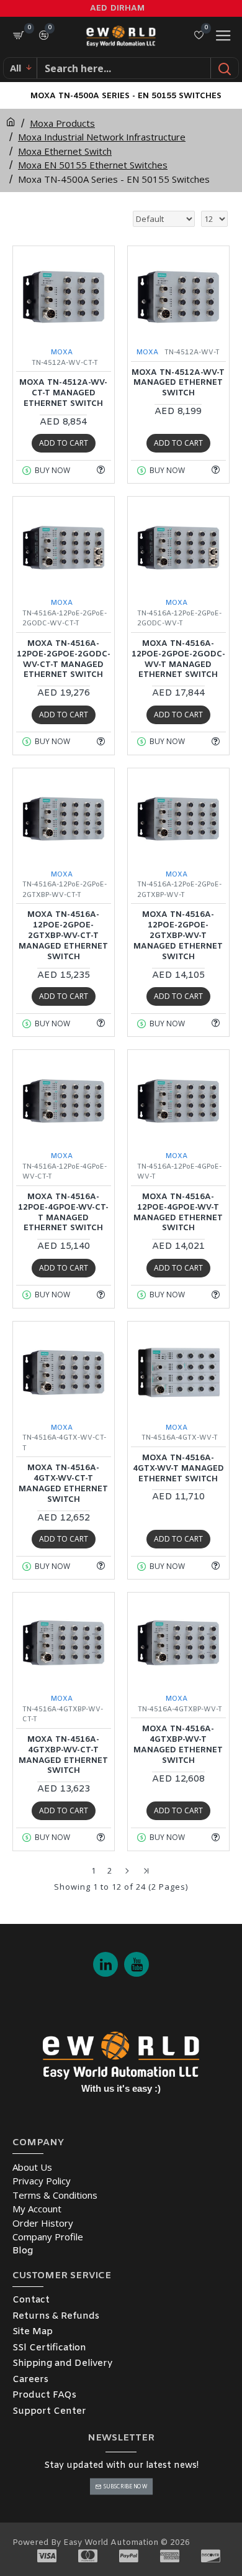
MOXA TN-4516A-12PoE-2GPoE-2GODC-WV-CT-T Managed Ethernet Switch (64, 660)
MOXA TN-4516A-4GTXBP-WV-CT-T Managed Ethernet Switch (63, 1756)
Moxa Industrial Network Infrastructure (102, 137)
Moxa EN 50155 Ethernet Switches (93, 165)
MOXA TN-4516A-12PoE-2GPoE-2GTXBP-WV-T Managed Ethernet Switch (178, 936)
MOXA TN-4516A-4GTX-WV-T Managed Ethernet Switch (178, 1469)
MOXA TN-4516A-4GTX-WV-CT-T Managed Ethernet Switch (63, 1484)
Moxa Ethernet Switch (65, 151)
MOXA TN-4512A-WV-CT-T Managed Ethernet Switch (63, 393)
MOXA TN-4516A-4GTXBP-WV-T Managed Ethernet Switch (178, 1745)
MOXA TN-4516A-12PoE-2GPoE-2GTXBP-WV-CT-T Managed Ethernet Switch (63, 936)
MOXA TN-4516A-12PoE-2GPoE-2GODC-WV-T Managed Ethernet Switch (178, 660)
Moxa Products (62, 123)
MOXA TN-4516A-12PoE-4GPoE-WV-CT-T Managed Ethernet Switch (63, 1213)
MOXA (62, 352)
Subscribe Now (125, 2486)
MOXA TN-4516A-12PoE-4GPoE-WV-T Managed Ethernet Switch (178, 1213)
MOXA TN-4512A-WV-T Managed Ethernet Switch (178, 384)
